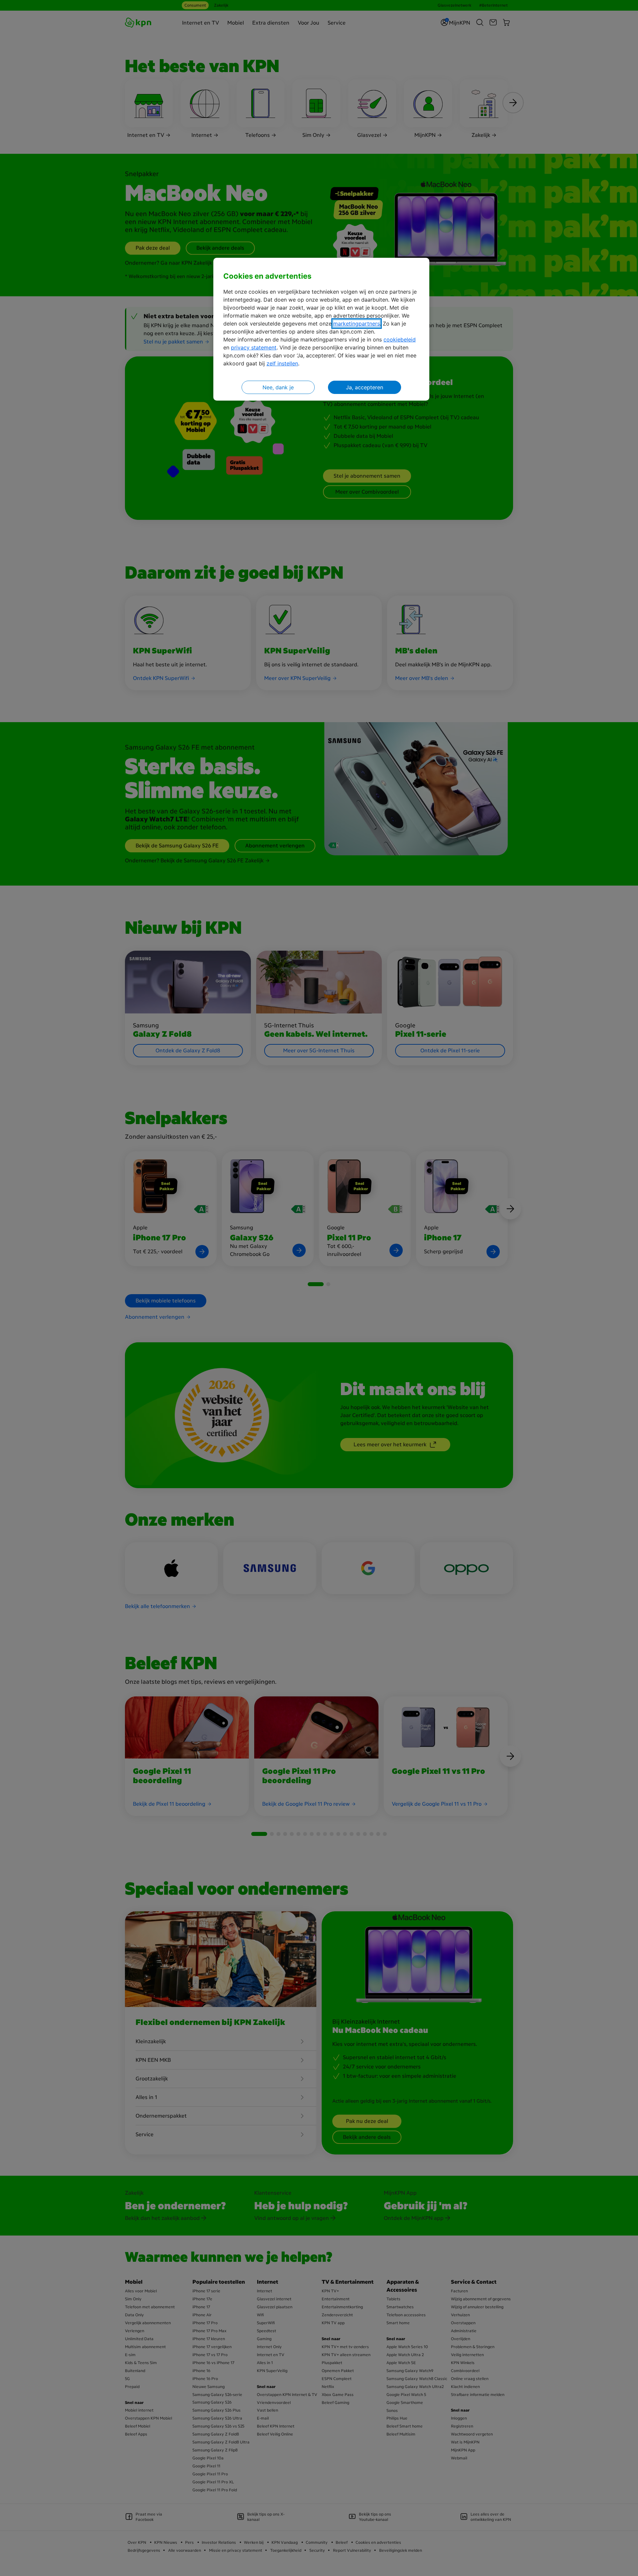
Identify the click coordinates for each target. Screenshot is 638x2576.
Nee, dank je (278, 387)
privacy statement (254, 347)
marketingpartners (357, 324)
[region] (321, 329)
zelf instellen (282, 363)
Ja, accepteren (365, 387)
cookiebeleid (400, 339)
